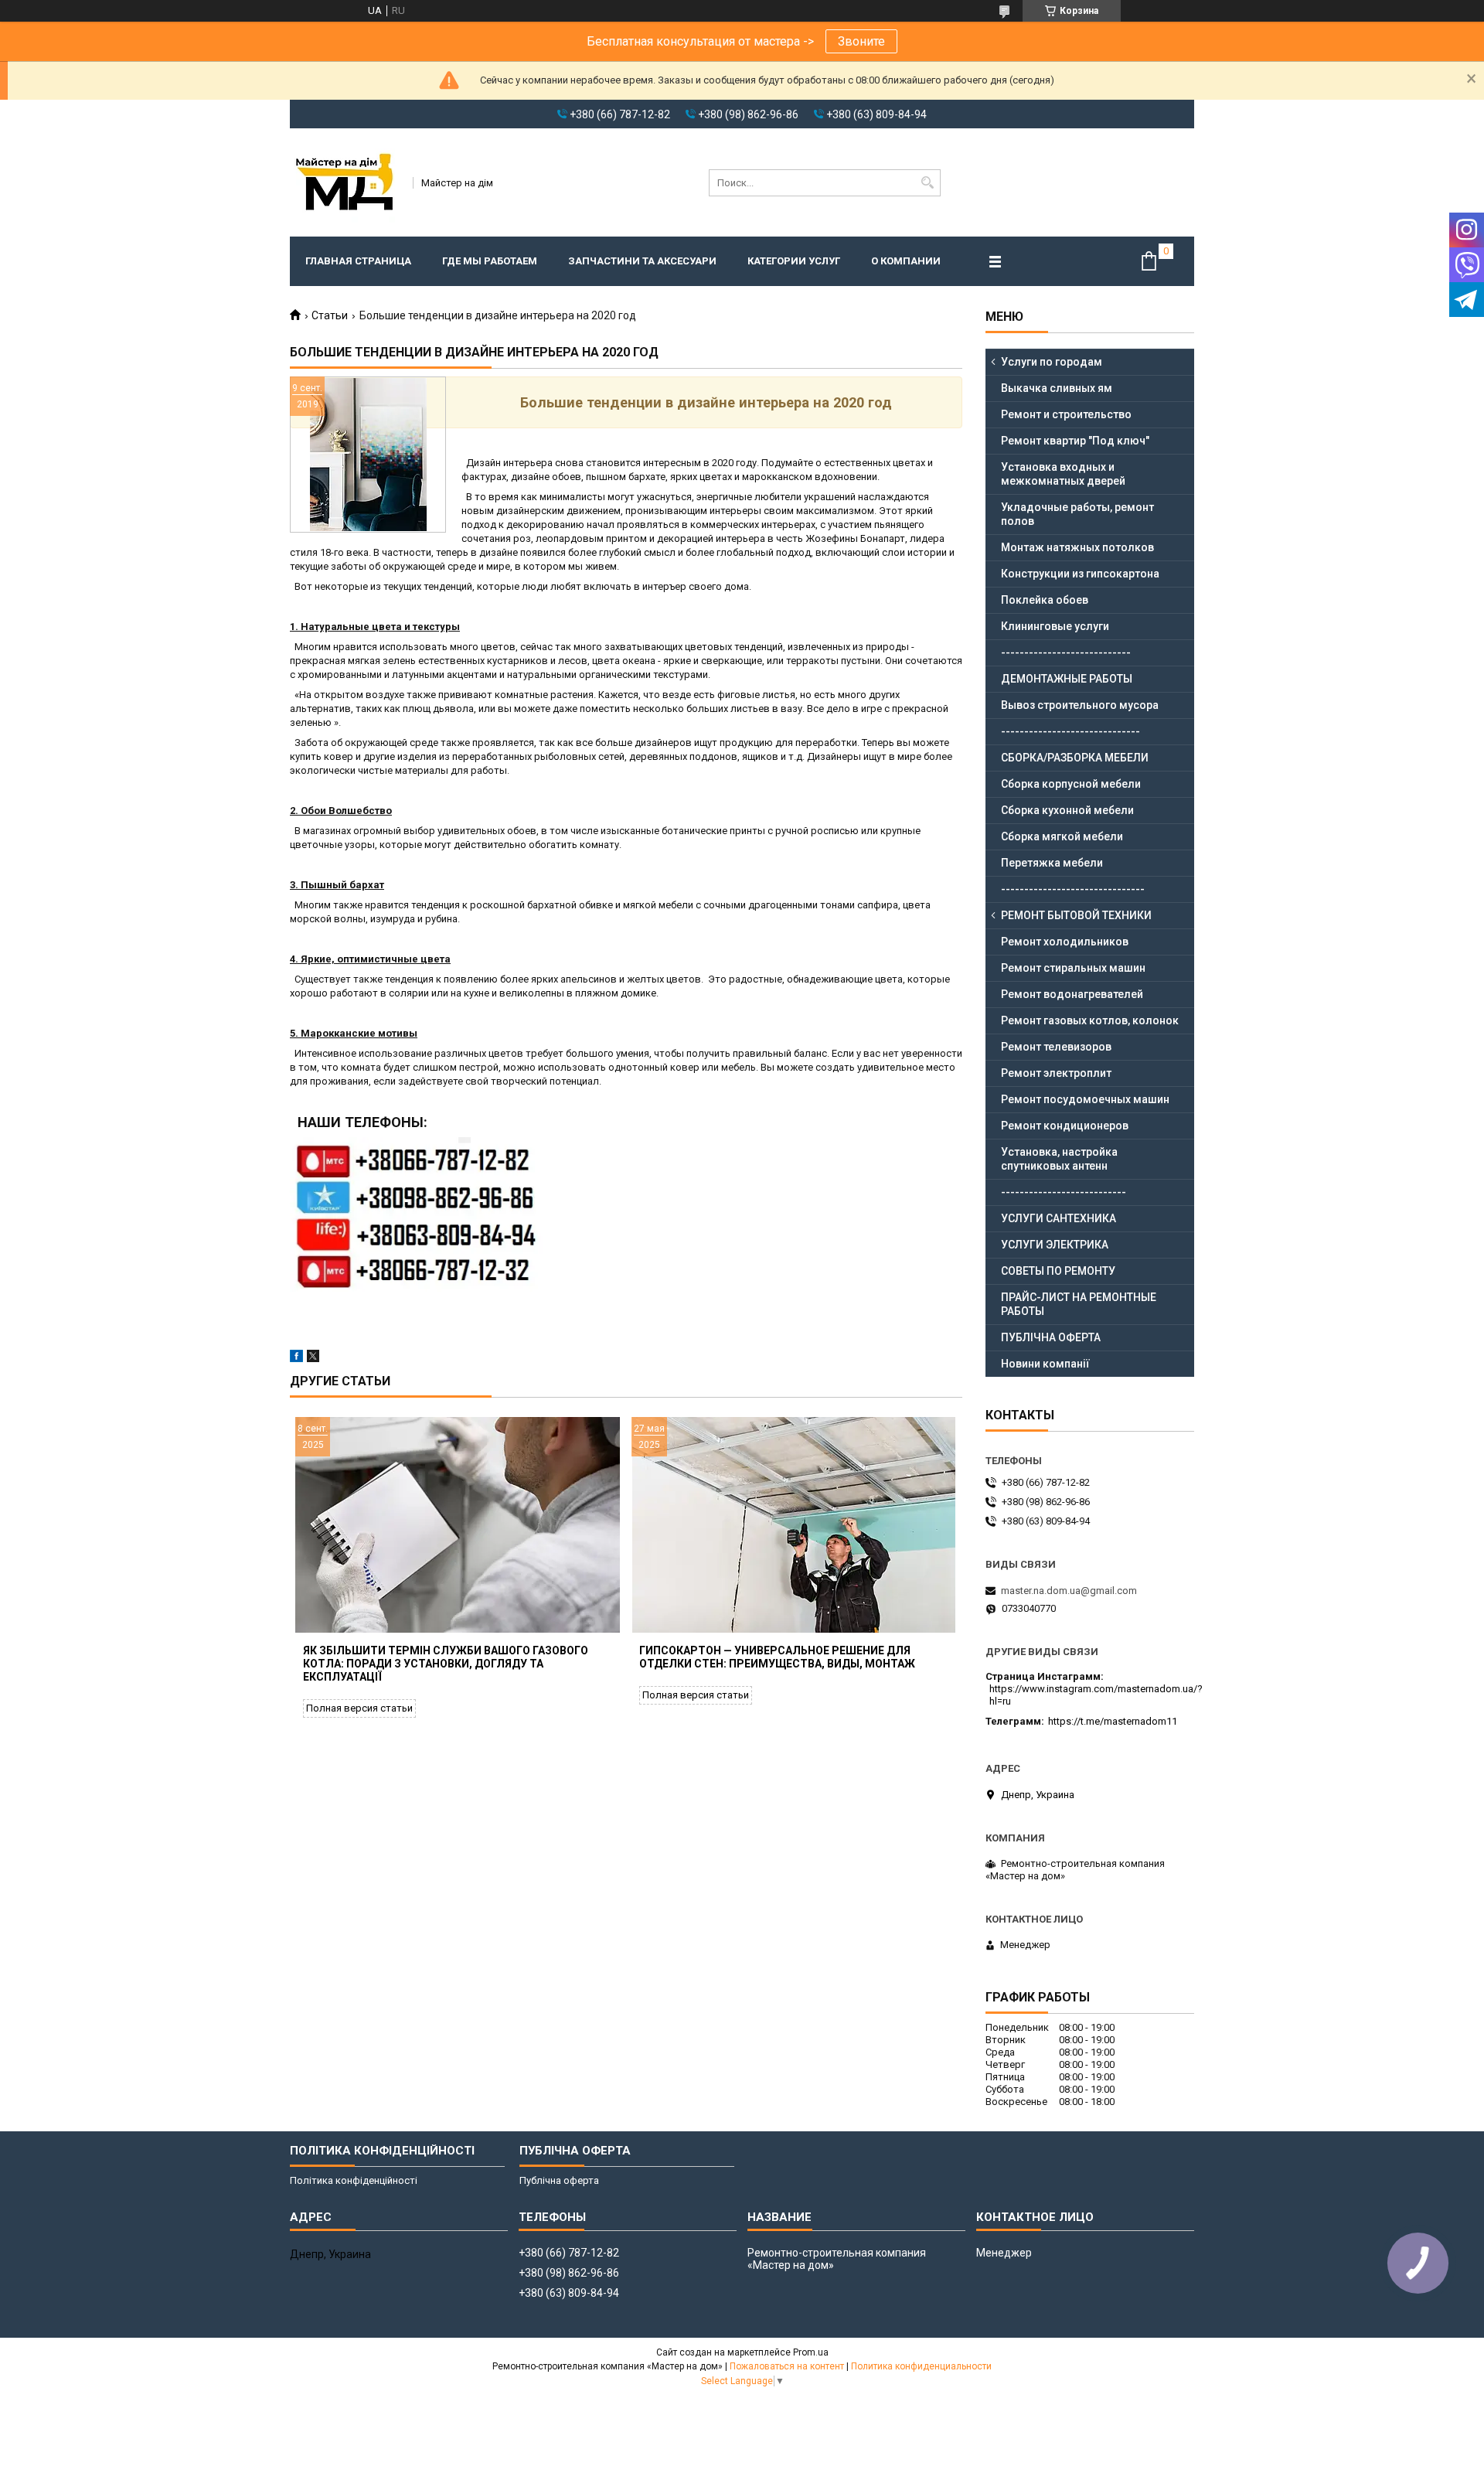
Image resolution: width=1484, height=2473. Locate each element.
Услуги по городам (1052, 362)
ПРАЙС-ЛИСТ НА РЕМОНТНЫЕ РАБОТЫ (1079, 1304)
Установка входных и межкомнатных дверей (1063, 474)
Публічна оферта (559, 2180)
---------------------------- (1066, 652)
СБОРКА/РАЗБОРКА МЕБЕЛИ (1075, 758)
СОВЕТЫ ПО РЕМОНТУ (1058, 1271)
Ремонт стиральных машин (1073, 968)
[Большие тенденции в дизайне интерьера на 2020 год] (368, 455)
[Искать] (927, 183)
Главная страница (358, 261)
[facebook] (296, 1359)
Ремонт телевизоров (1056, 1047)
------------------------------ (1070, 731)
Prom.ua (811, 2352)
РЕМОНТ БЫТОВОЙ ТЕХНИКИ (1076, 915)
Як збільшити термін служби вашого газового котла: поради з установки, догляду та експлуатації (446, 1664)
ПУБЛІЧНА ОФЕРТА (1051, 1337)
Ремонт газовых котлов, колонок (1090, 1020)
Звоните (861, 41)
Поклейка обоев (1045, 600)
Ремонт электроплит (1056, 1073)
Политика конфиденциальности (921, 2366)
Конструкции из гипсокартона (1080, 574)
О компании (906, 261)
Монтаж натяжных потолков (1077, 547)
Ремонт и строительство (1066, 414)
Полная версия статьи (359, 1708)
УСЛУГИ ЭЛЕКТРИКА (1055, 1245)
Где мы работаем (490, 261)
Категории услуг (794, 261)
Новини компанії (1045, 1364)
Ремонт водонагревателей (1072, 994)
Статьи (330, 315)
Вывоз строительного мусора (1080, 705)
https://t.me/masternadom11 (1113, 1721)
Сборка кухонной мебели (1067, 810)
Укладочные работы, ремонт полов (1077, 514)
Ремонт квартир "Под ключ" (1075, 441)
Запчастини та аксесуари (642, 261)
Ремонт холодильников (1065, 942)
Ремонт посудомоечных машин (1085, 1099)
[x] (313, 1359)
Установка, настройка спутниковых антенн (1059, 1159)
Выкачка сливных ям (1057, 388)
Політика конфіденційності (354, 2180)
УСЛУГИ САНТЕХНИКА (1059, 1218)
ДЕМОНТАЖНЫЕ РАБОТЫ (1067, 679)
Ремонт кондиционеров (1065, 1126)
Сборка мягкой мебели (1062, 836)
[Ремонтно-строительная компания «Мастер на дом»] (346, 182)
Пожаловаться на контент (787, 2366)
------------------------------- (1073, 889)
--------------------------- (1064, 1192)
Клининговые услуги (1055, 626)
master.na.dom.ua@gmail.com (1069, 1591)
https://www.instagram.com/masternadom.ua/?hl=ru (1096, 1695)
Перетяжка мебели (1052, 863)
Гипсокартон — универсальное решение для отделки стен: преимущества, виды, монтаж (777, 1657)
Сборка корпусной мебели (1071, 784)
